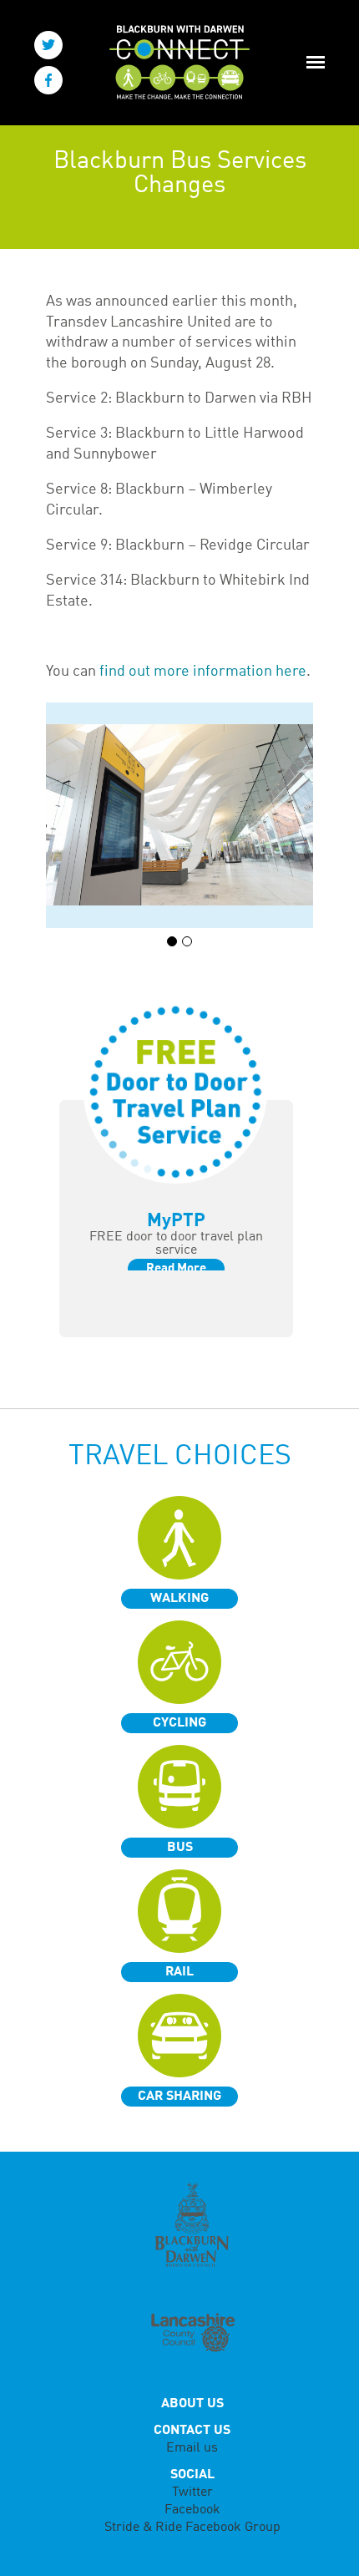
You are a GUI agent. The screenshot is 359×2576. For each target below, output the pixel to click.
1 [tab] (172, 941)
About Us (192, 2404)
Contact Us (192, 2431)
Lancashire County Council (192, 2334)
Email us (192, 2448)
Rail (179, 1972)
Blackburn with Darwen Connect (174, 63)
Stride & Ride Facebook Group (192, 2528)
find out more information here (203, 672)
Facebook (192, 2510)
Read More (176, 1269)
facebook (48, 80)
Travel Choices (180, 1457)
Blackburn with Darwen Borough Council (192, 2225)
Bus (180, 1848)
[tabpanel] (179, 815)
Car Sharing (179, 2097)
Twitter (192, 2492)
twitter (48, 45)
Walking (179, 1599)
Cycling (179, 1723)
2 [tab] (187, 941)
